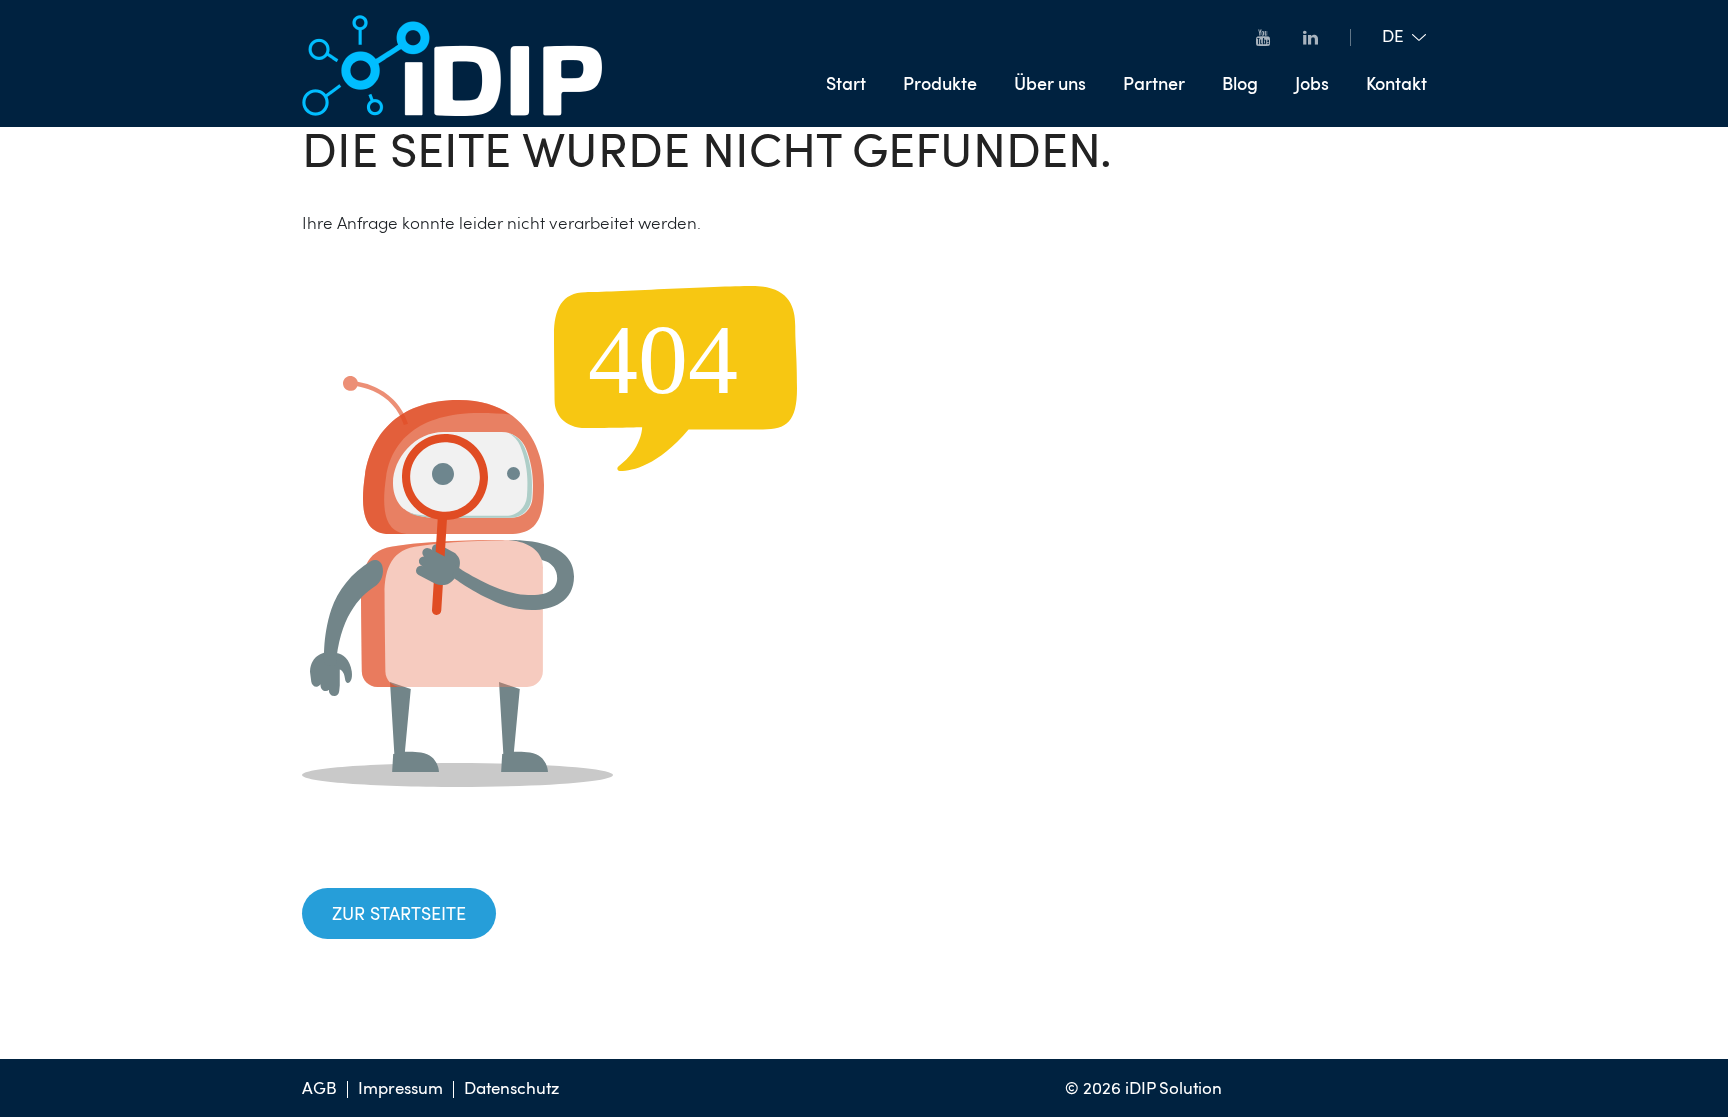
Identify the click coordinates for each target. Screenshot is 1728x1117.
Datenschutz (511, 1089)
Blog (1240, 85)
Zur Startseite (399, 915)
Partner (1154, 85)
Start (846, 85)
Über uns (1050, 85)
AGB (319, 1089)
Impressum (400, 1089)
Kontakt (1396, 85)
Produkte (940, 85)
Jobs (1312, 85)
